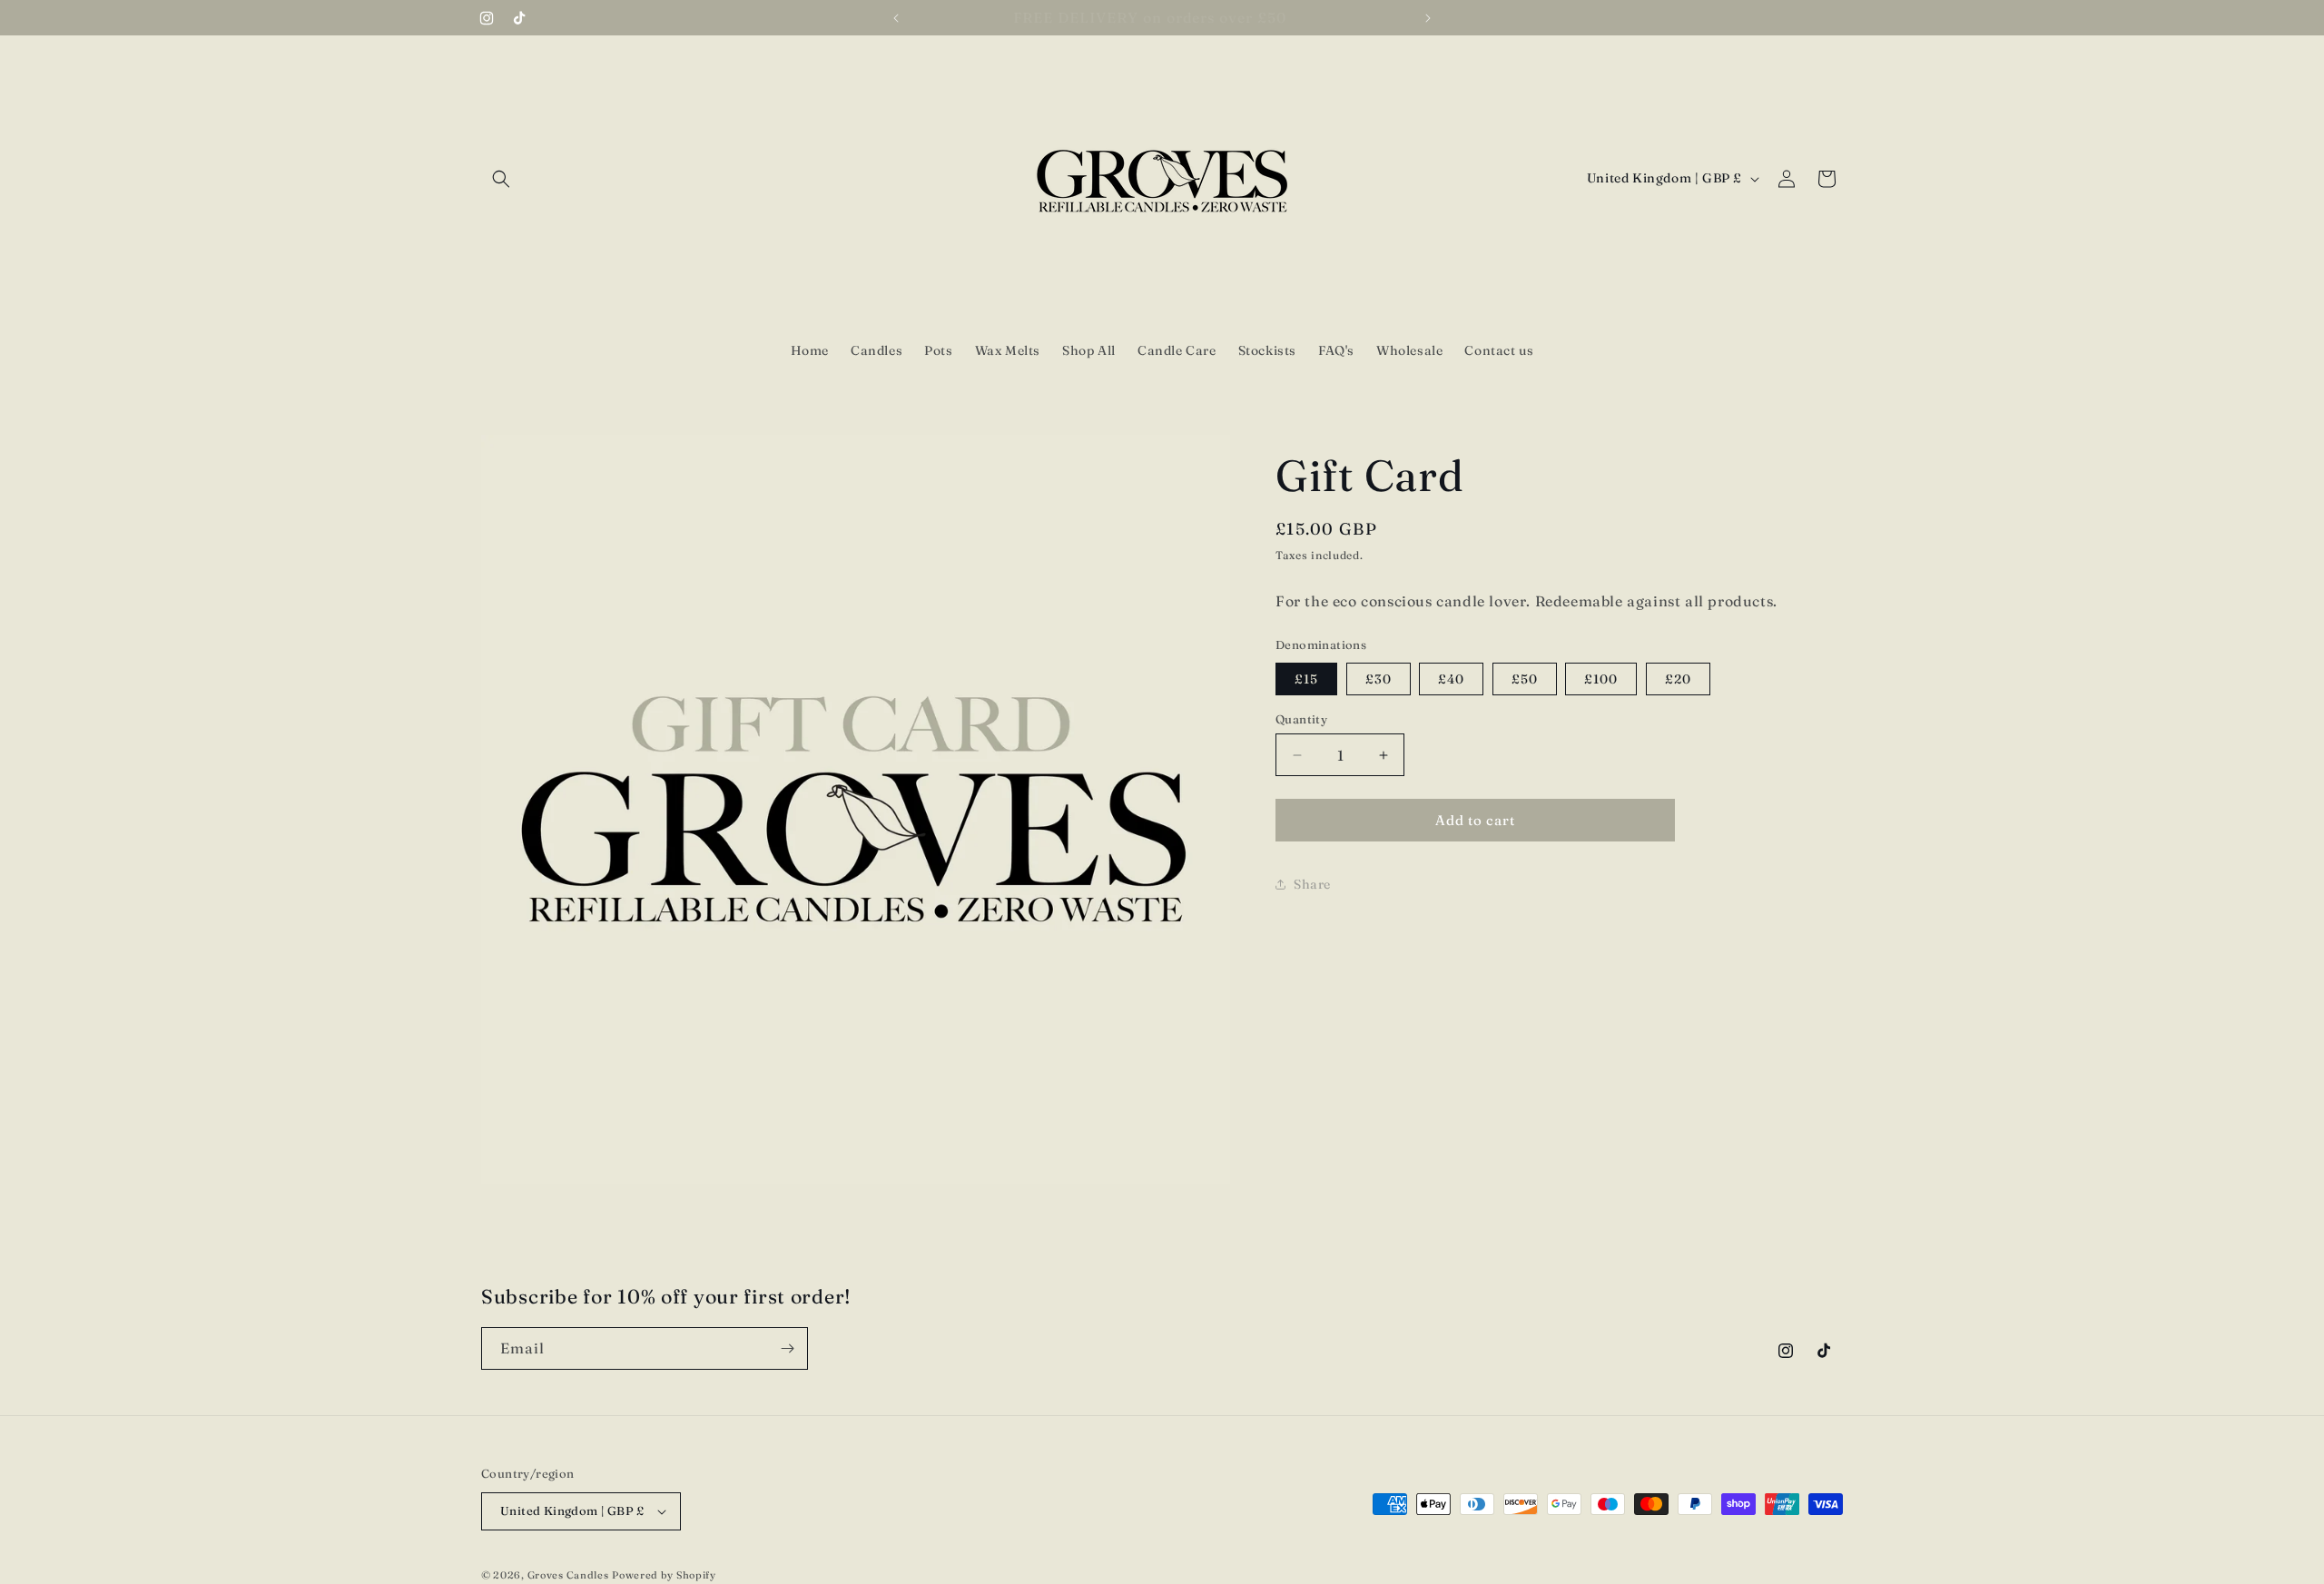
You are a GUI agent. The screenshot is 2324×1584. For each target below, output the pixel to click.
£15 (1306, 679)
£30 (1379, 679)
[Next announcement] (1428, 18)
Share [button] (1312, 884)
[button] (501, 179)
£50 (1525, 679)
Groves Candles (568, 1575)
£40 (1451, 679)
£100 (1601, 679)
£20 (1678, 679)
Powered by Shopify (664, 1575)
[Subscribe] (787, 1348)
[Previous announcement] (896, 18)
